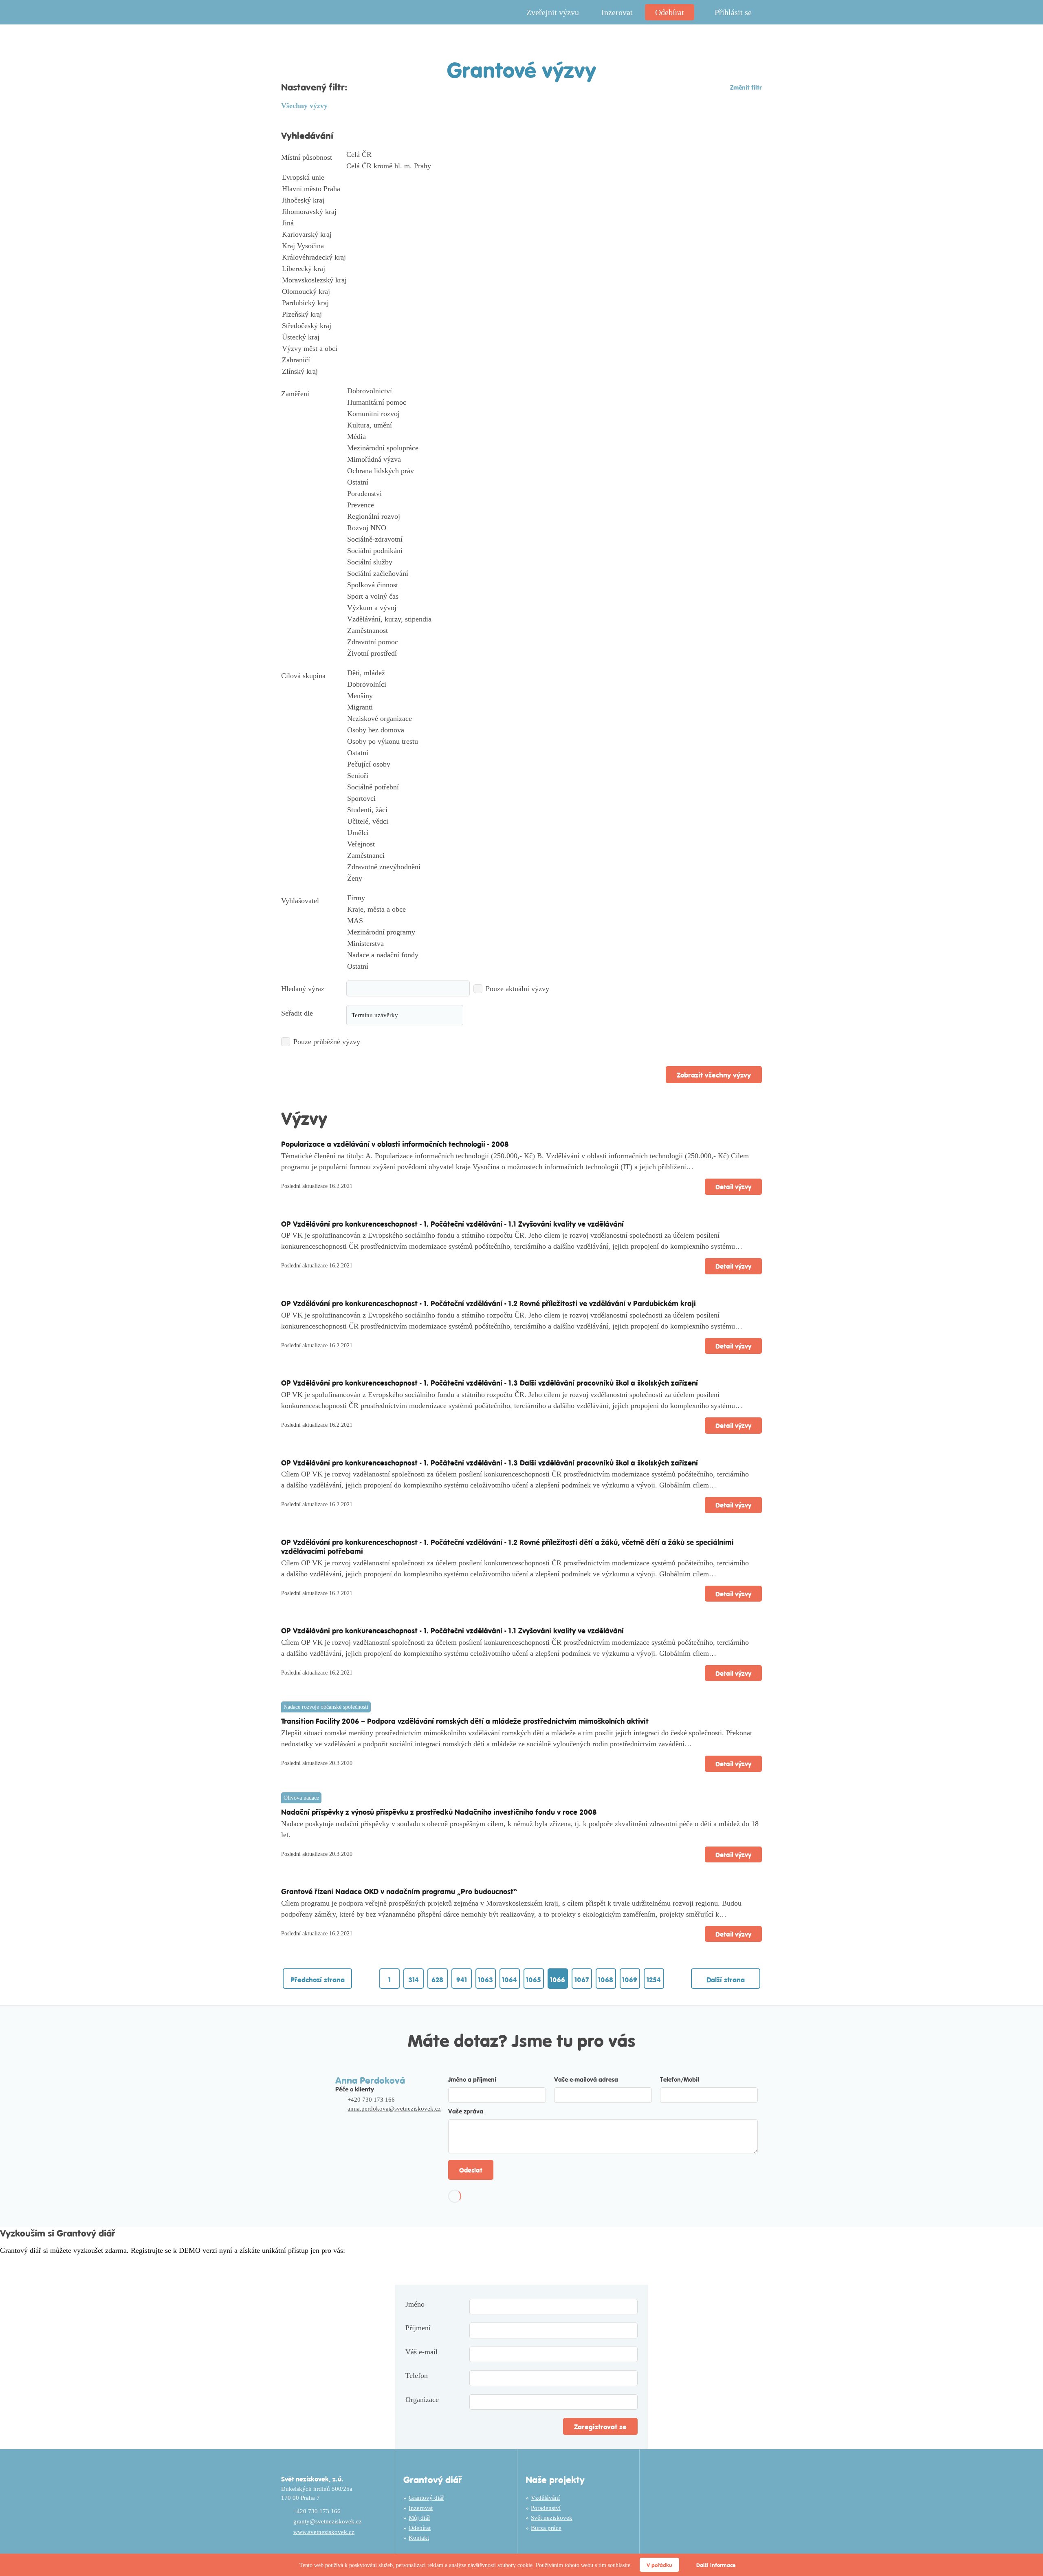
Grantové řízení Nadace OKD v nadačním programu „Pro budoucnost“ (399, 1891)
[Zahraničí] (521, 360)
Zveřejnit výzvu (553, 12)
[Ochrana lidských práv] (554, 471)
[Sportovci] (554, 799)
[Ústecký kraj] (521, 337)
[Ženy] (554, 879)
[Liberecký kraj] (521, 269)
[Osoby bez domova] (554, 730)
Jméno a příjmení (472, 2079)
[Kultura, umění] (554, 425)
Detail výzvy (733, 1187)
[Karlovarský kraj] (521, 235)
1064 (509, 1979)
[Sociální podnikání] (554, 551)
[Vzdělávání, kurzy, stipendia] (554, 619)
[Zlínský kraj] (521, 372)
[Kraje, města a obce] (554, 910)
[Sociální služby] (554, 562)
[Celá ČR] (521, 155)
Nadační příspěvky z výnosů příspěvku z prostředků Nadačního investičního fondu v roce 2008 (439, 1812)
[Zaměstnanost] (554, 631)
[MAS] (554, 921)
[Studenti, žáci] (554, 810)
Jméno (415, 2304)
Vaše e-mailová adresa (586, 2079)
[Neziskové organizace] (554, 719)
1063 (485, 1979)
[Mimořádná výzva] (554, 460)
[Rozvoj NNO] (554, 528)
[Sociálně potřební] (554, 787)
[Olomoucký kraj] (521, 292)
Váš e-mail (421, 2352)
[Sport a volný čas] (554, 597)
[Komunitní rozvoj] (554, 414)
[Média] (554, 437)
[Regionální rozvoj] (554, 517)
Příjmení (418, 2328)
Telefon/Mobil (680, 2079)
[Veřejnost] (554, 844)
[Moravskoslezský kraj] (521, 280)
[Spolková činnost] (554, 585)
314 (414, 1979)
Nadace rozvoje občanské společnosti (326, 1707)
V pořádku (659, 2565)
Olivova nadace (301, 1798)
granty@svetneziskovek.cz (328, 2521)
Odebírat (670, 12)
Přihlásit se (733, 12)
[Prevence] (554, 505)
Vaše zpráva (466, 2111)
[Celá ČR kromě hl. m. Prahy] (521, 166)
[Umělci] (554, 833)
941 (462, 1979)
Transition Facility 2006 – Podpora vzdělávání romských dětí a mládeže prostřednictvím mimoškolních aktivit (465, 1721)
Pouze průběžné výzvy (327, 1042)
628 (437, 1979)
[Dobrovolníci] (554, 685)
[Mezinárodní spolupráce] (554, 448)
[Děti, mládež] (554, 673)
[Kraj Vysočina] (521, 246)
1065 (534, 1979)
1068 (606, 1979)
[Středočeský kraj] (521, 326)
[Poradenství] (554, 494)
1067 (582, 1979)
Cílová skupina (303, 676)
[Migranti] (554, 707)
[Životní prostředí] (554, 654)
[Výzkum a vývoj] (554, 608)
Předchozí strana (318, 1979)
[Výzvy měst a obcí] (521, 349)
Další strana (726, 1979)
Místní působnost (307, 157)
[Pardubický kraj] (521, 303)
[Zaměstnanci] (554, 856)
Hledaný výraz (303, 989)
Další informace (716, 2565)
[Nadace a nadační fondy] (554, 955)
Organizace (422, 2400)
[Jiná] (521, 223)
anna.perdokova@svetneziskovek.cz (394, 2109)
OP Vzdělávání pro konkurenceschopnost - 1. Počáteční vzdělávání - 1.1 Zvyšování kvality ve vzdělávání (452, 1224)
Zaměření (295, 394)
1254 (654, 1979)
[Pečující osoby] (554, 765)
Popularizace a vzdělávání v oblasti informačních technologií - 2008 (395, 1144)
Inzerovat (617, 12)
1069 (630, 1979)
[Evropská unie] (521, 178)
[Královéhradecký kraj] (521, 258)
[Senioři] (554, 776)
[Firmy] (554, 898)
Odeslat (471, 2170)
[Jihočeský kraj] (521, 201)
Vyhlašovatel (300, 901)
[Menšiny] (554, 696)
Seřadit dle (297, 1013)
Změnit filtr (746, 87)
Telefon (417, 2375)
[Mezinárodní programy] (554, 932)
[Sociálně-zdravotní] (554, 540)
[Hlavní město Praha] (521, 189)
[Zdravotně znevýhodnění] (554, 867)
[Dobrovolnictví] (554, 391)
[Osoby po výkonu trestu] (554, 742)
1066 (558, 1979)
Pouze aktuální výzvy (517, 989)
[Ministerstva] (554, 944)
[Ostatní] (554, 483)
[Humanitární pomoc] (554, 403)
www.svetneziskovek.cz (324, 2532)
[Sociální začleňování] (554, 574)
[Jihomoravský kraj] (521, 212)
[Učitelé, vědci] (554, 822)
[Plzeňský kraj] (521, 315)
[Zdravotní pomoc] (554, 642)
